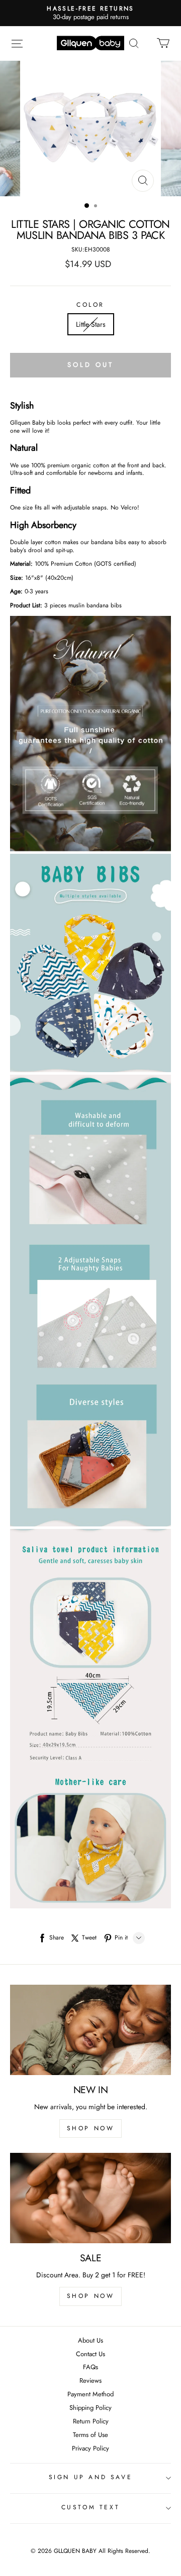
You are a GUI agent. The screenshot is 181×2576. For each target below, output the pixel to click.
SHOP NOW (91, 2128)
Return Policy (91, 2422)
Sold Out (90, 365)
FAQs (90, 2367)
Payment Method (90, 2395)
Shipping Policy (90, 2408)
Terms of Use (90, 2435)
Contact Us (90, 2354)
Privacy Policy (90, 2449)
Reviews (90, 2381)
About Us (90, 2341)
